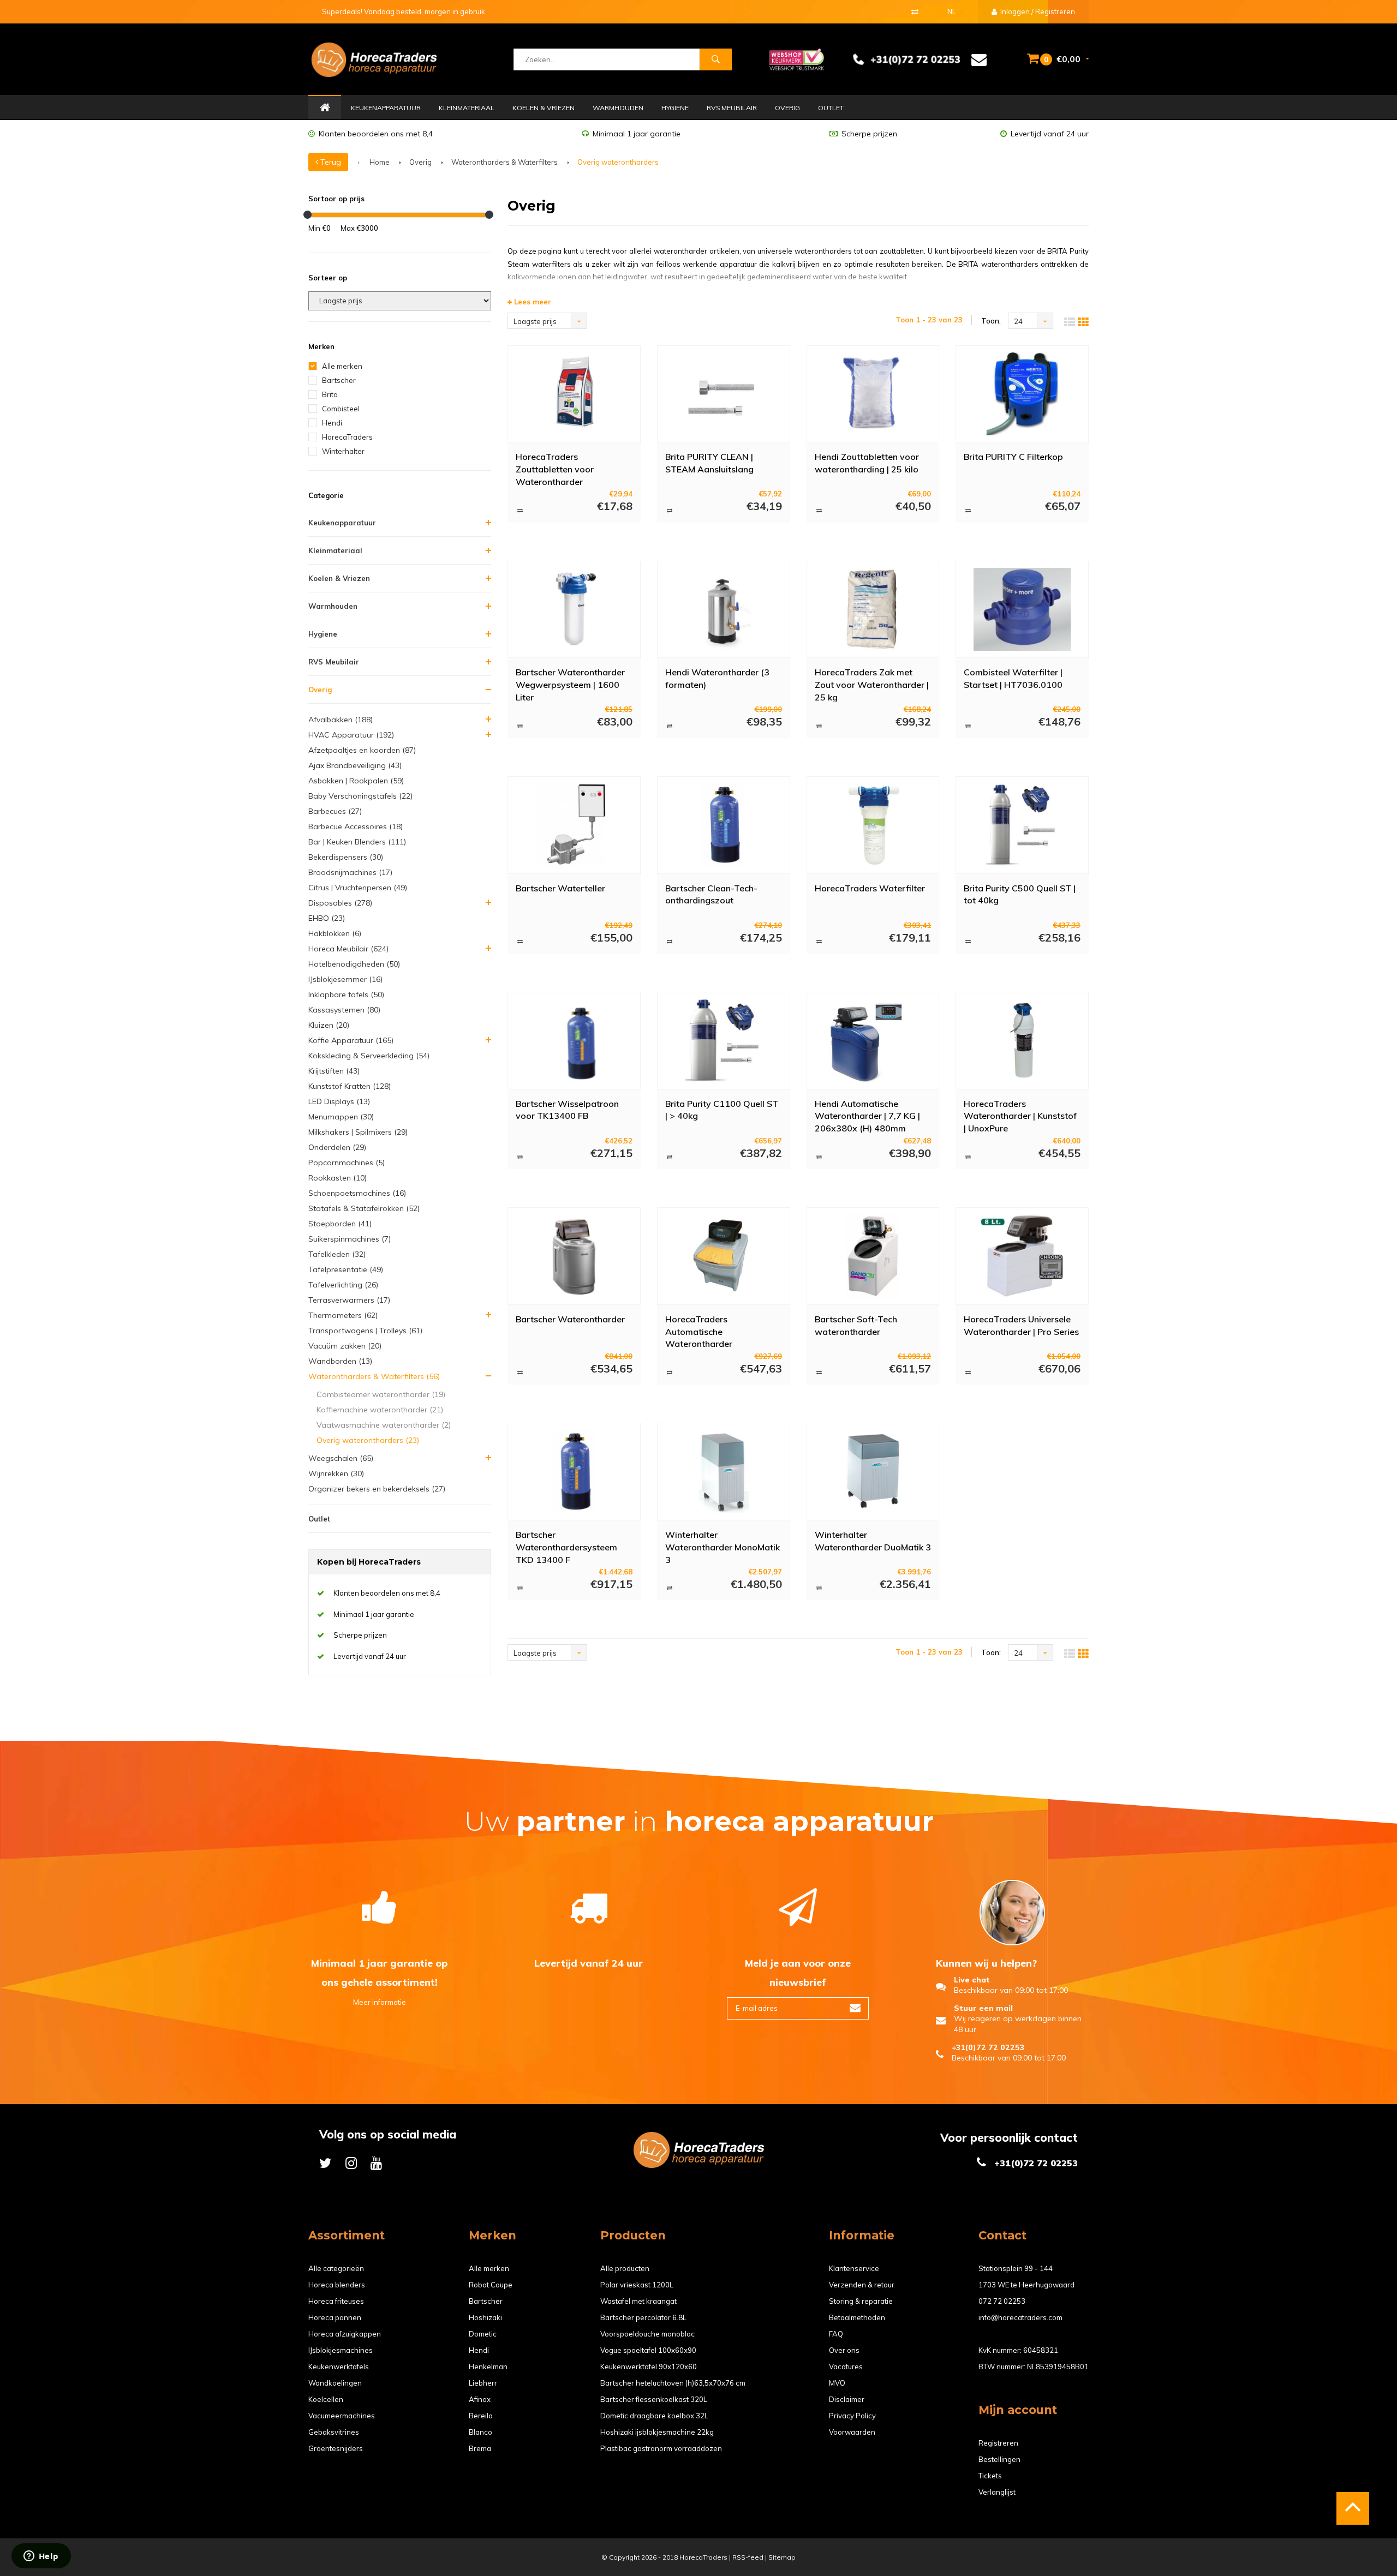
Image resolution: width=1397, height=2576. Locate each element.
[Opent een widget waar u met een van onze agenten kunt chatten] (41, 2557)
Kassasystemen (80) (344, 1010)
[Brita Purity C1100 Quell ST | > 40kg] (723, 1040)
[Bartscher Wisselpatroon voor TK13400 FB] (574, 1040)
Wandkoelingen (335, 2383)
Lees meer (532, 302)
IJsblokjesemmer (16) (345, 979)
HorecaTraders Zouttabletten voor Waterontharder (555, 469)
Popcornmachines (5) (347, 1163)
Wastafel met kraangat (638, 2301)
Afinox (480, 2399)
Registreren (998, 2443)
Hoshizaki (485, 2317)
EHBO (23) (327, 918)
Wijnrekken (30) (336, 1473)
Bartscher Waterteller (560, 888)
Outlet (831, 108)
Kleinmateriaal (467, 108)
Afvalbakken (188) (341, 720)
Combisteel (341, 409)
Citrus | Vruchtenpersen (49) (358, 888)
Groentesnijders (336, 2448)
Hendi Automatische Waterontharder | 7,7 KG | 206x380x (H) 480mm (867, 1116)
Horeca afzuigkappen (345, 2334)
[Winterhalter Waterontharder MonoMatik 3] (723, 1471)
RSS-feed (748, 2557)
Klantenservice (854, 2268)
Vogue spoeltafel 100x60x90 (648, 2350)
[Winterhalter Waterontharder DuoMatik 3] (873, 1471)
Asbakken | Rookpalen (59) (356, 781)
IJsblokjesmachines (341, 2350)
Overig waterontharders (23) (368, 1440)
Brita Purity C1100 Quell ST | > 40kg (722, 1110)
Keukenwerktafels (339, 2367)
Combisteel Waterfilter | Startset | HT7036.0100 (1013, 678)
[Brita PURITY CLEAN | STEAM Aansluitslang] (723, 394)
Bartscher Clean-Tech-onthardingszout (711, 894)
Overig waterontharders (618, 162)
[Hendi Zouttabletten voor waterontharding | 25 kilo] (873, 394)
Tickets (990, 2476)
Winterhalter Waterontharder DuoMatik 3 (873, 1541)
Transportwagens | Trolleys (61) (365, 1331)
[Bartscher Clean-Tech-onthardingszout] (723, 825)
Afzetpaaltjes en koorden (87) (362, 750)
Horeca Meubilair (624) (348, 949)
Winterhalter (343, 451)
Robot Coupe (491, 2285)
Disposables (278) (340, 903)
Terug (330, 162)
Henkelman (488, 2367)
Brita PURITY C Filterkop (1013, 457)
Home (325, 108)
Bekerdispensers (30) (346, 857)
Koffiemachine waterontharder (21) (380, 1410)
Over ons (844, 2350)
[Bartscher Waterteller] (574, 825)
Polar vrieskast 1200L (637, 2285)
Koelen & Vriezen (544, 108)
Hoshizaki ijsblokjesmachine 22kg (657, 2432)
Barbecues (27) (335, 811)
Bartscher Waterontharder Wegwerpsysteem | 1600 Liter (570, 684)
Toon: (991, 321)
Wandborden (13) (340, 1361)
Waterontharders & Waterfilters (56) (374, 1376)
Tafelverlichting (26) (343, 1285)
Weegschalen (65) (341, 1458)
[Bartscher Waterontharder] (574, 1256)
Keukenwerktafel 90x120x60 (649, 2367)
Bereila (481, 2416)
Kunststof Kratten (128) (350, 1086)
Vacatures (846, 2367)
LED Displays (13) (339, 1101)
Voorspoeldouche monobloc (647, 2334)
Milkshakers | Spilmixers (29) (358, 1132)
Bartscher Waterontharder (570, 1319)
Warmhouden (618, 108)
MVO (837, 2383)
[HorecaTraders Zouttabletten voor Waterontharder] (574, 394)
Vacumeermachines (342, 2416)
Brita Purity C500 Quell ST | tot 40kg (1020, 894)
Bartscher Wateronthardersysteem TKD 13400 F (566, 1547)
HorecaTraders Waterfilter (870, 888)
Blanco (480, 2432)
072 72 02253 (1002, 2301)
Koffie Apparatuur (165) (351, 1040)
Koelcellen (326, 2399)
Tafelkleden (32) (337, 1254)
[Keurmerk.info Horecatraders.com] (797, 58)
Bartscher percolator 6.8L (643, 2317)
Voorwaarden (852, 2432)
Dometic (483, 2334)
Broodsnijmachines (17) (350, 872)
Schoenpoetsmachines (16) (357, 1193)
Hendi (332, 423)
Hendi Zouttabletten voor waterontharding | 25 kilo (867, 463)
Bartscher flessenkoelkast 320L (654, 2399)
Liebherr (483, 2383)
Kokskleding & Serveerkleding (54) (369, 1056)
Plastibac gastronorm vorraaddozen (661, 2448)
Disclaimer (847, 2399)
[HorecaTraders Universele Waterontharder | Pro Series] (1022, 1256)
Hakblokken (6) (335, 933)
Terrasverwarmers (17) (349, 1300)
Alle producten (625, 2268)
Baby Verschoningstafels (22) (360, 796)
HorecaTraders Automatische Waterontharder (699, 1331)
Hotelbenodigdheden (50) (354, 964)
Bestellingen (999, 2459)
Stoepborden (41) (340, 1224)
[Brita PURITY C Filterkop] (1022, 394)
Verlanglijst (997, 2492)
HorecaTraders (347, 437)
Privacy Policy (852, 2416)
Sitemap (782, 2557)
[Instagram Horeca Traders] (351, 2163)
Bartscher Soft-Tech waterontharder (856, 1325)
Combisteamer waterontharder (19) (381, 1394)
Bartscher (339, 380)
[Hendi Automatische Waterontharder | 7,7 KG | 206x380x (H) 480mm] (873, 1040)
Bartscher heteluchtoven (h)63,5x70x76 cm (673, 2383)
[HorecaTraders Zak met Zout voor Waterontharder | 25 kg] (873, 609)
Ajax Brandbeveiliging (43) (355, 765)
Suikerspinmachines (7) (350, 1239)
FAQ (836, 2334)
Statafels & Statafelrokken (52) (364, 1208)
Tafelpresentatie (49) (346, 1269)
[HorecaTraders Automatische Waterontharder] (723, 1256)
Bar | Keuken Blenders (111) (357, 842)
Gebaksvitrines (334, 2432)
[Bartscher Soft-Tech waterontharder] (873, 1256)
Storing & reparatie (861, 2301)
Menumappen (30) (341, 1117)
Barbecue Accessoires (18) (356, 826)
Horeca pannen (335, 2317)
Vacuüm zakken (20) (345, 1346)
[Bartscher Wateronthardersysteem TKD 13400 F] (574, 1471)
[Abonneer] (855, 2008)
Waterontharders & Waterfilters (505, 162)
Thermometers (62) (343, 1315)
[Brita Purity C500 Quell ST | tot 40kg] (1022, 825)
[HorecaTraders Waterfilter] (873, 825)
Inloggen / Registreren (1037, 11)
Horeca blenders (337, 2285)
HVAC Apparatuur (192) (351, 735)
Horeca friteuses (336, 2301)
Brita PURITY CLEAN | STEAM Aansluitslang (709, 463)
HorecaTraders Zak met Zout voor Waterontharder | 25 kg (872, 684)
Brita (330, 394)
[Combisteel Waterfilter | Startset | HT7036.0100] (1022, 609)
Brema (480, 2448)
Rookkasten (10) (338, 1178)
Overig (787, 108)
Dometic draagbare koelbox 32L (654, 2416)
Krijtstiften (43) (334, 1071)
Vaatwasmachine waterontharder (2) (384, 1425)
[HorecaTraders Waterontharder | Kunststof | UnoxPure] (1022, 1040)
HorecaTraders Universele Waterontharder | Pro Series (1021, 1325)
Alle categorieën (336, 2268)
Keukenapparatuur (386, 108)
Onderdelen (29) (337, 1147)
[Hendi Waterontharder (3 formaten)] (723, 609)
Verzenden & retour (862, 2285)
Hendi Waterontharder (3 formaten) (717, 678)
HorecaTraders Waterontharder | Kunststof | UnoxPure (1020, 1116)
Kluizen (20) (329, 1025)
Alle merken (342, 366)
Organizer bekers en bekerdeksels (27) (377, 1489)
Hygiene (675, 108)
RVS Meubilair (732, 108)
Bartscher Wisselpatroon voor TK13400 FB (567, 1110)
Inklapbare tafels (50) (346, 995)
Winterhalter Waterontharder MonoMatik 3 (723, 1547)
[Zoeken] (715, 59)
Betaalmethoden (857, 2317)
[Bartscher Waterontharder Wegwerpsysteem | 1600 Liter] (574, 609)
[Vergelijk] (915, 11)
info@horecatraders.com (1020, 2317)
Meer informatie (380, 2002)
